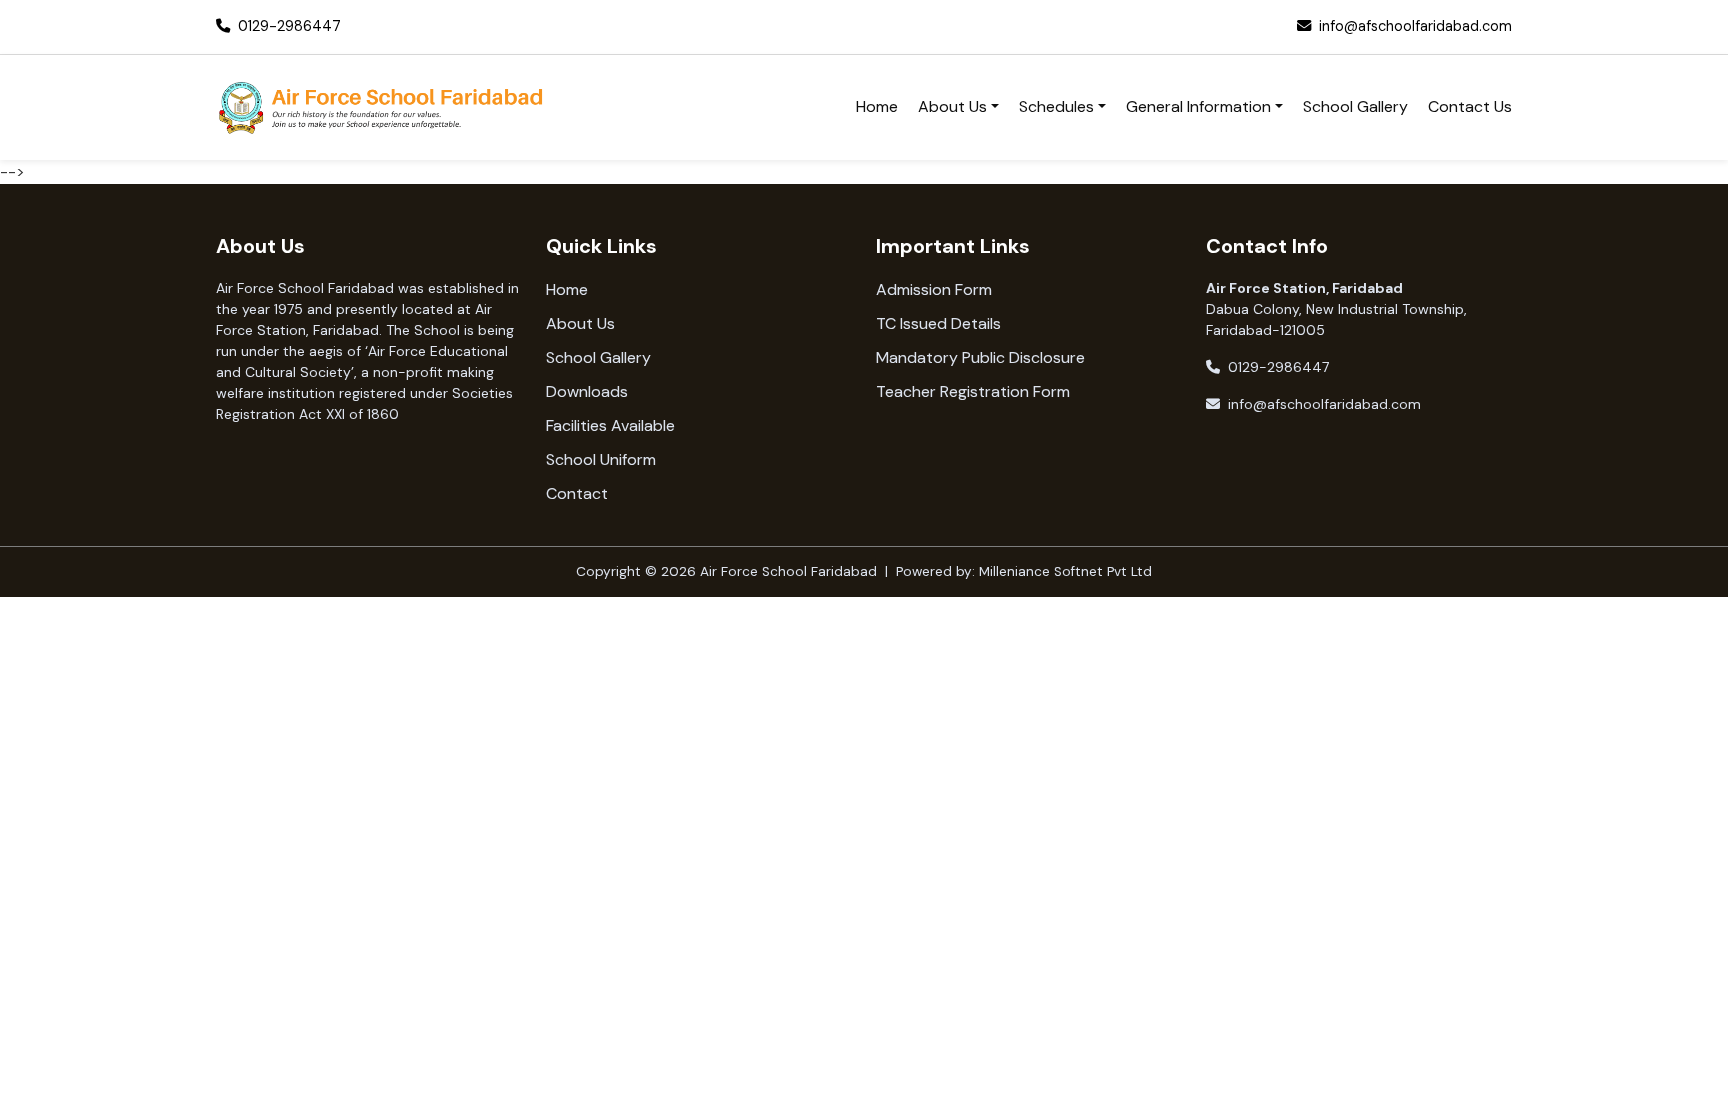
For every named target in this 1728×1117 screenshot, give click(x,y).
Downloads (587, 391)
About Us (580, 323)
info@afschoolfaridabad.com (1415, 26)
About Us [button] (952, 106)
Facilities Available (610, 425)
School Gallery (1355, 106)
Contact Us (1470, 106)
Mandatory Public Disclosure (980, 357)
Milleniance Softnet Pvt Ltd (1065, 571)
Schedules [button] (1056, 106)
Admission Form (934, 289)
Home (877, 106)
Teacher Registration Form (973, 391)
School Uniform (601, 459)
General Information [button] (1198, 106)
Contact (577, 493)
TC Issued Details (938, 323)
